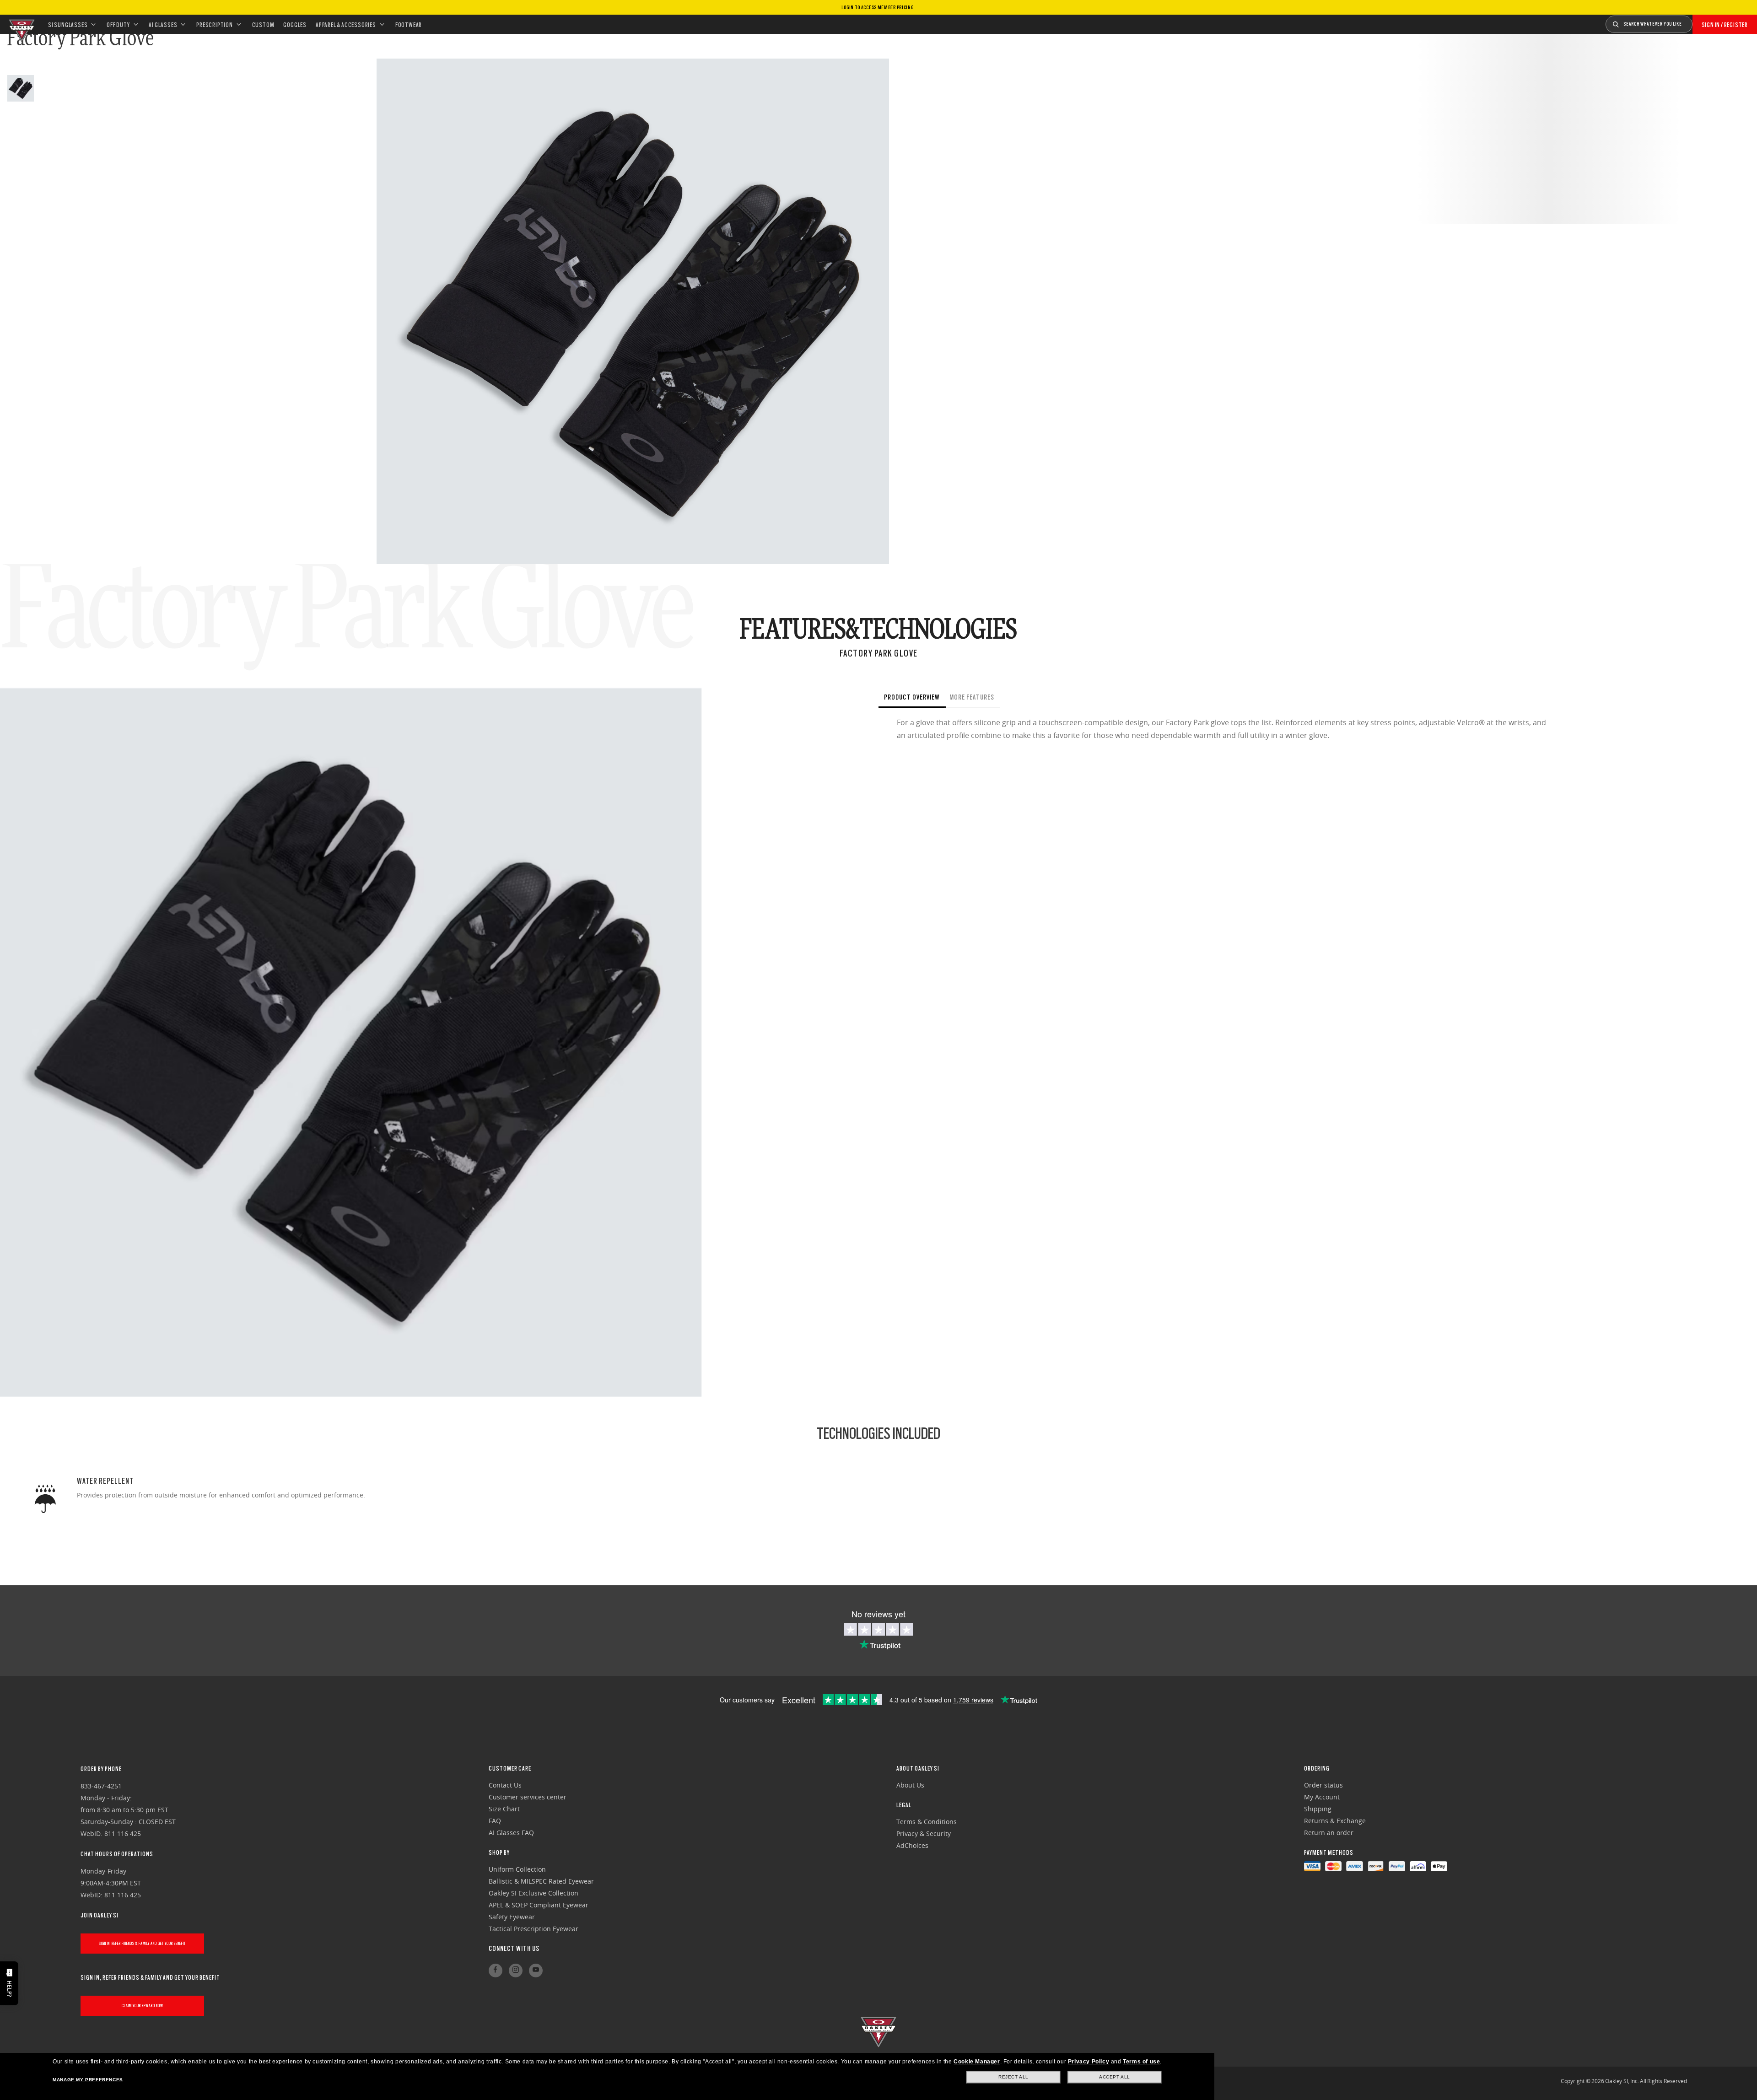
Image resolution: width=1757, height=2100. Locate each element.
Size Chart (504, 1809)
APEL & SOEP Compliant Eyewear (539, 1905)
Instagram (516, 1971)
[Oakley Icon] (21, 24)
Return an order (1329, 1833)
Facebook (496, 1971)
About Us (910, 1785)
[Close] (1018, 697)
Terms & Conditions (927, 1822)
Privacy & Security (924, 1833)
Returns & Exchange (1335, 1821)
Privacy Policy (1089, 2062)
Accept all (1115, 2077)
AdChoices (912, 1845)
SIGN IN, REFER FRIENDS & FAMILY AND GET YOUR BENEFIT (142, 1943)
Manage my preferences (88, 2080)
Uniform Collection (517, 1869)
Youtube (536, 1971)
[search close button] (1699, 21)
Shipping (1318, 1809)
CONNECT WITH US (514, 1949)
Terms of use (1141, 2062)
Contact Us (505, 1785)
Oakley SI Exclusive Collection (534, 1893)
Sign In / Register (1725, 25)
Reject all (1013, 2077)
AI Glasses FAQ (511, 1833)
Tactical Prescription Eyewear (534, 1929)
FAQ (495, 1821)
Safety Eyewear (512, 1917)
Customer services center (528, 1797)
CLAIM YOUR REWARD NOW (143, 2006)
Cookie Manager (977, 2062)
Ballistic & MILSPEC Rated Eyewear (541, 1881)
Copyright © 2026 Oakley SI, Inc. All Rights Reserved (1624, 2081)
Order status (1323, 1785)
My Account (1322, 1797)
